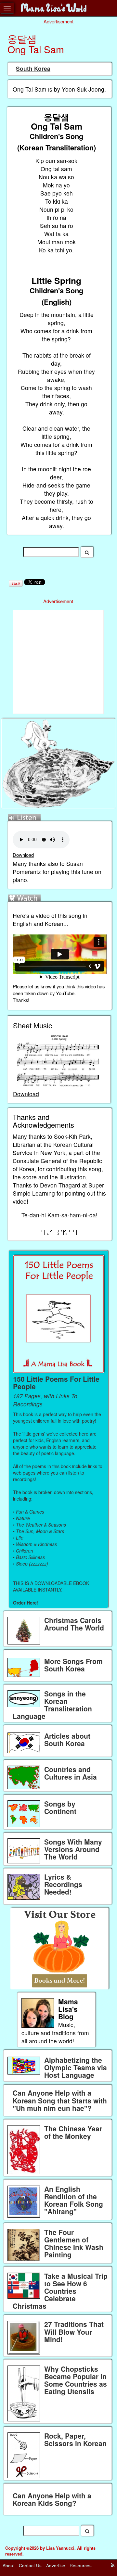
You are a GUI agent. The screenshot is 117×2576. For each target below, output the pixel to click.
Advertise (56, 2565)
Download (23, 855)
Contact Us (30, 2565)
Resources (81, 2565)
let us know (40, 986)
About (9, 2565)
